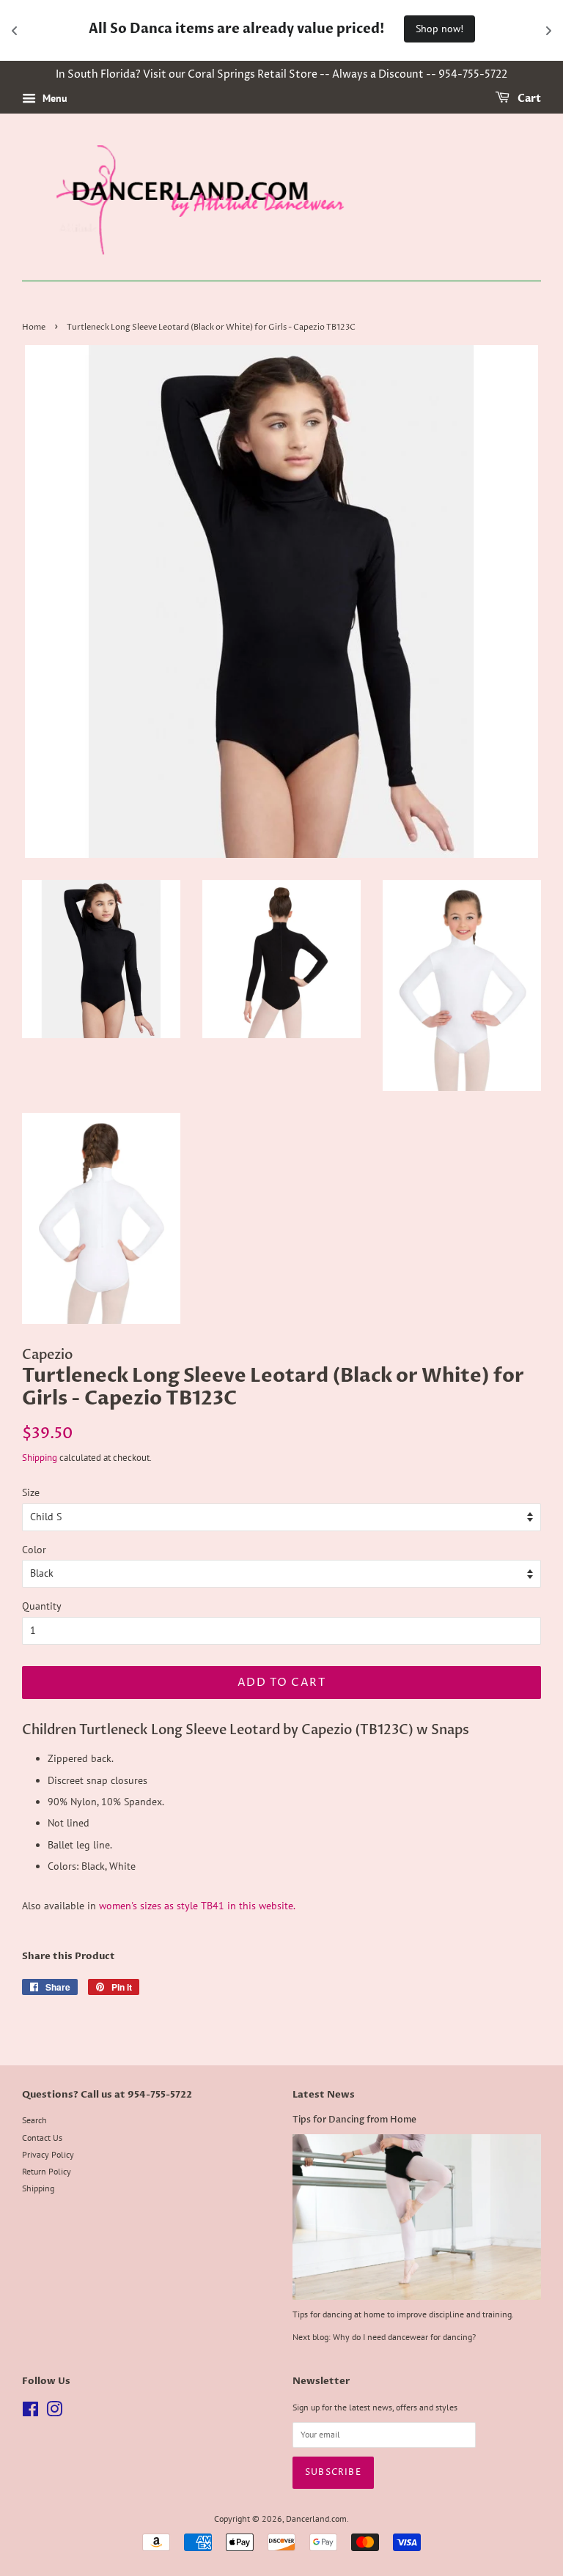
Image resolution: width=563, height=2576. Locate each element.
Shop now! (439, 29)
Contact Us (42, 2138)
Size (31, 1492)
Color (34, 1550)
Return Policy (47, 2171)
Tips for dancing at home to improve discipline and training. (403, 2314)
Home (34, 327)
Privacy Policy (48, 2154)
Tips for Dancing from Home (354, 2120)
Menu (54, 98)
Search (34, 2120)
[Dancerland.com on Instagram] (54, 2412)
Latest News (324, 2095)
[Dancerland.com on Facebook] (30, 2412)
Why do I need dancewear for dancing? (404, 2337)
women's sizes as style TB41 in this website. (196, 1906)
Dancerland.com (316, 2518)
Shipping (40, 1458)
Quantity (42, 1606)
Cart (528, 99)
